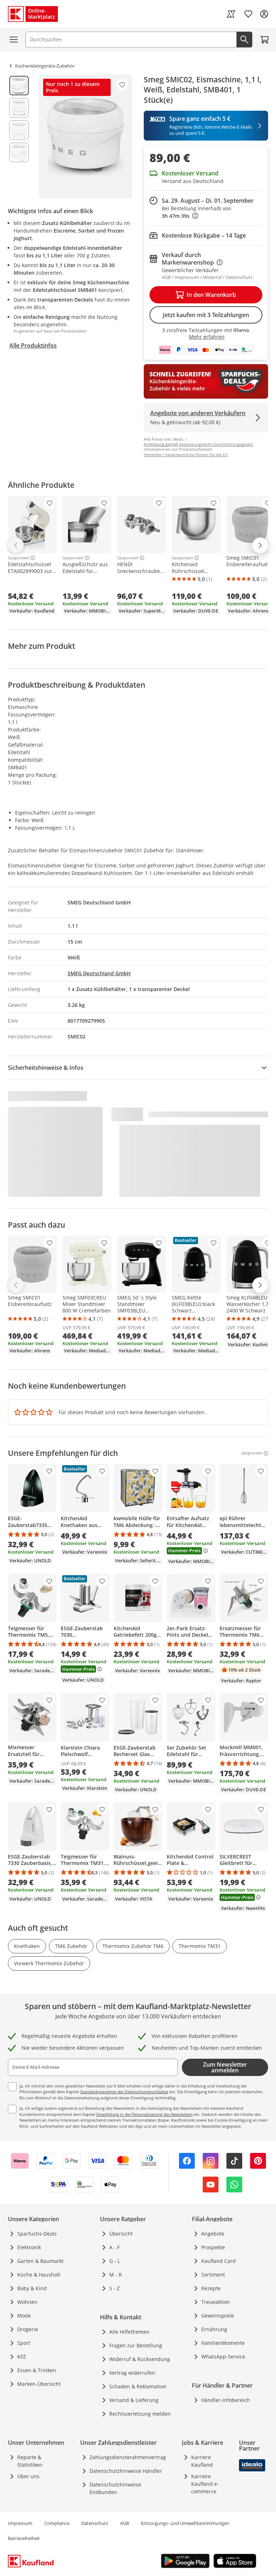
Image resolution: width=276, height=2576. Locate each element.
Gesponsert (19, 558)
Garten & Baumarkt (40, 2261)
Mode (24, 2316)
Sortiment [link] (213, 2275)
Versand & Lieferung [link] (134, 2400)
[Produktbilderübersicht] (19, 137)
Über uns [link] (28, 2476)
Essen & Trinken (37, 2370)
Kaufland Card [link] (218, 2261)
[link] (231, 14)
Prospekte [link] (213, 2247)
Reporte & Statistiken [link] (30, 2461)
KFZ (22, 2357)
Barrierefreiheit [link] (24, 2538)
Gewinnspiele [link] (218, 2316)
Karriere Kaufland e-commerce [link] (205, 2484)
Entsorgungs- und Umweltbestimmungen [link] (185, 2523)
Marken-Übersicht (39, 2384)
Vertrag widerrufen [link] (132, 2373)
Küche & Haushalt (39, 2275)
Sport (24, 2343)
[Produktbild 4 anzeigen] (19, 152)
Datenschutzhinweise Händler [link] (126, 2471)
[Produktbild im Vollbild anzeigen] (86, 137)
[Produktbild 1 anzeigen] (19, 86)
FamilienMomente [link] (223, 2343)
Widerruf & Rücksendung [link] (140, 2359)
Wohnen (27, 2302)
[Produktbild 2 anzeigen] (19, 108)
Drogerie (28, 2329)
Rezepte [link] (211, 2288)
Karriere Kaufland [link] (202, 2461)
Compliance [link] (57, 2523)
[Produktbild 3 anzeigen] (19, 130)
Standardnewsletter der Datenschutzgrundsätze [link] (124, 2092)
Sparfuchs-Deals (37, 2234)
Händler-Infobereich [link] (226, 2400)
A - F (114, 2247)
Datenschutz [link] (95, 2523)
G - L (115, 2261)
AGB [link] (125, 2523)
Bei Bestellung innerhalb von (197, 212)
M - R (116, 2275)
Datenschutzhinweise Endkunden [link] (115, 2488)
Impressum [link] (20, 2523)
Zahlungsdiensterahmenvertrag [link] (128, 2457)
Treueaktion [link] (216, 2302)
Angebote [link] (213, 2234)
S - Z (114, 2288)
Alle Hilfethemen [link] (129, 2332)
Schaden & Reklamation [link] (138, 2386)
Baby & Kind (32, 2288)
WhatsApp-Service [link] (223, 2357)
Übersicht (121, 2234)
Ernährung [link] (214, 2329)
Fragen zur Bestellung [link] (136, 2345)
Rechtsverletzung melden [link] (140, 2414)
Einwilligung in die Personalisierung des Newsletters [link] (144, 2114)
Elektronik (29, 2247)
